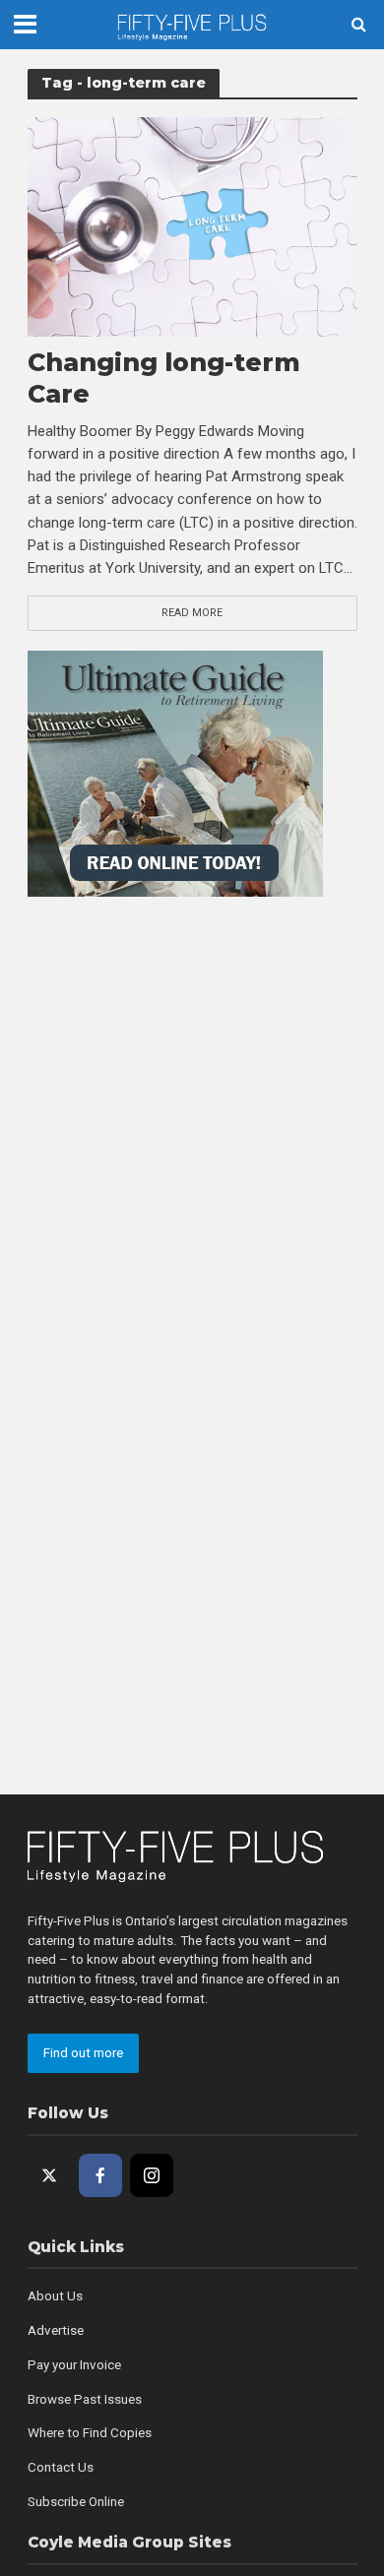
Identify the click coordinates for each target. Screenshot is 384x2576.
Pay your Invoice (74, 2365)
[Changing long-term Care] (192, 225)
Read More (192, 613)
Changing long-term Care (164, 378)
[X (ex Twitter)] (49, 2175)
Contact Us (61, 2467)
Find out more (83, 2053)
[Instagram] (152, 2175)
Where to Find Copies (90, 2433)
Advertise (56, 2330)
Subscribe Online (76, 2502)
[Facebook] (100, 2175)
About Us (55, 2296)
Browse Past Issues (85, 2399)
